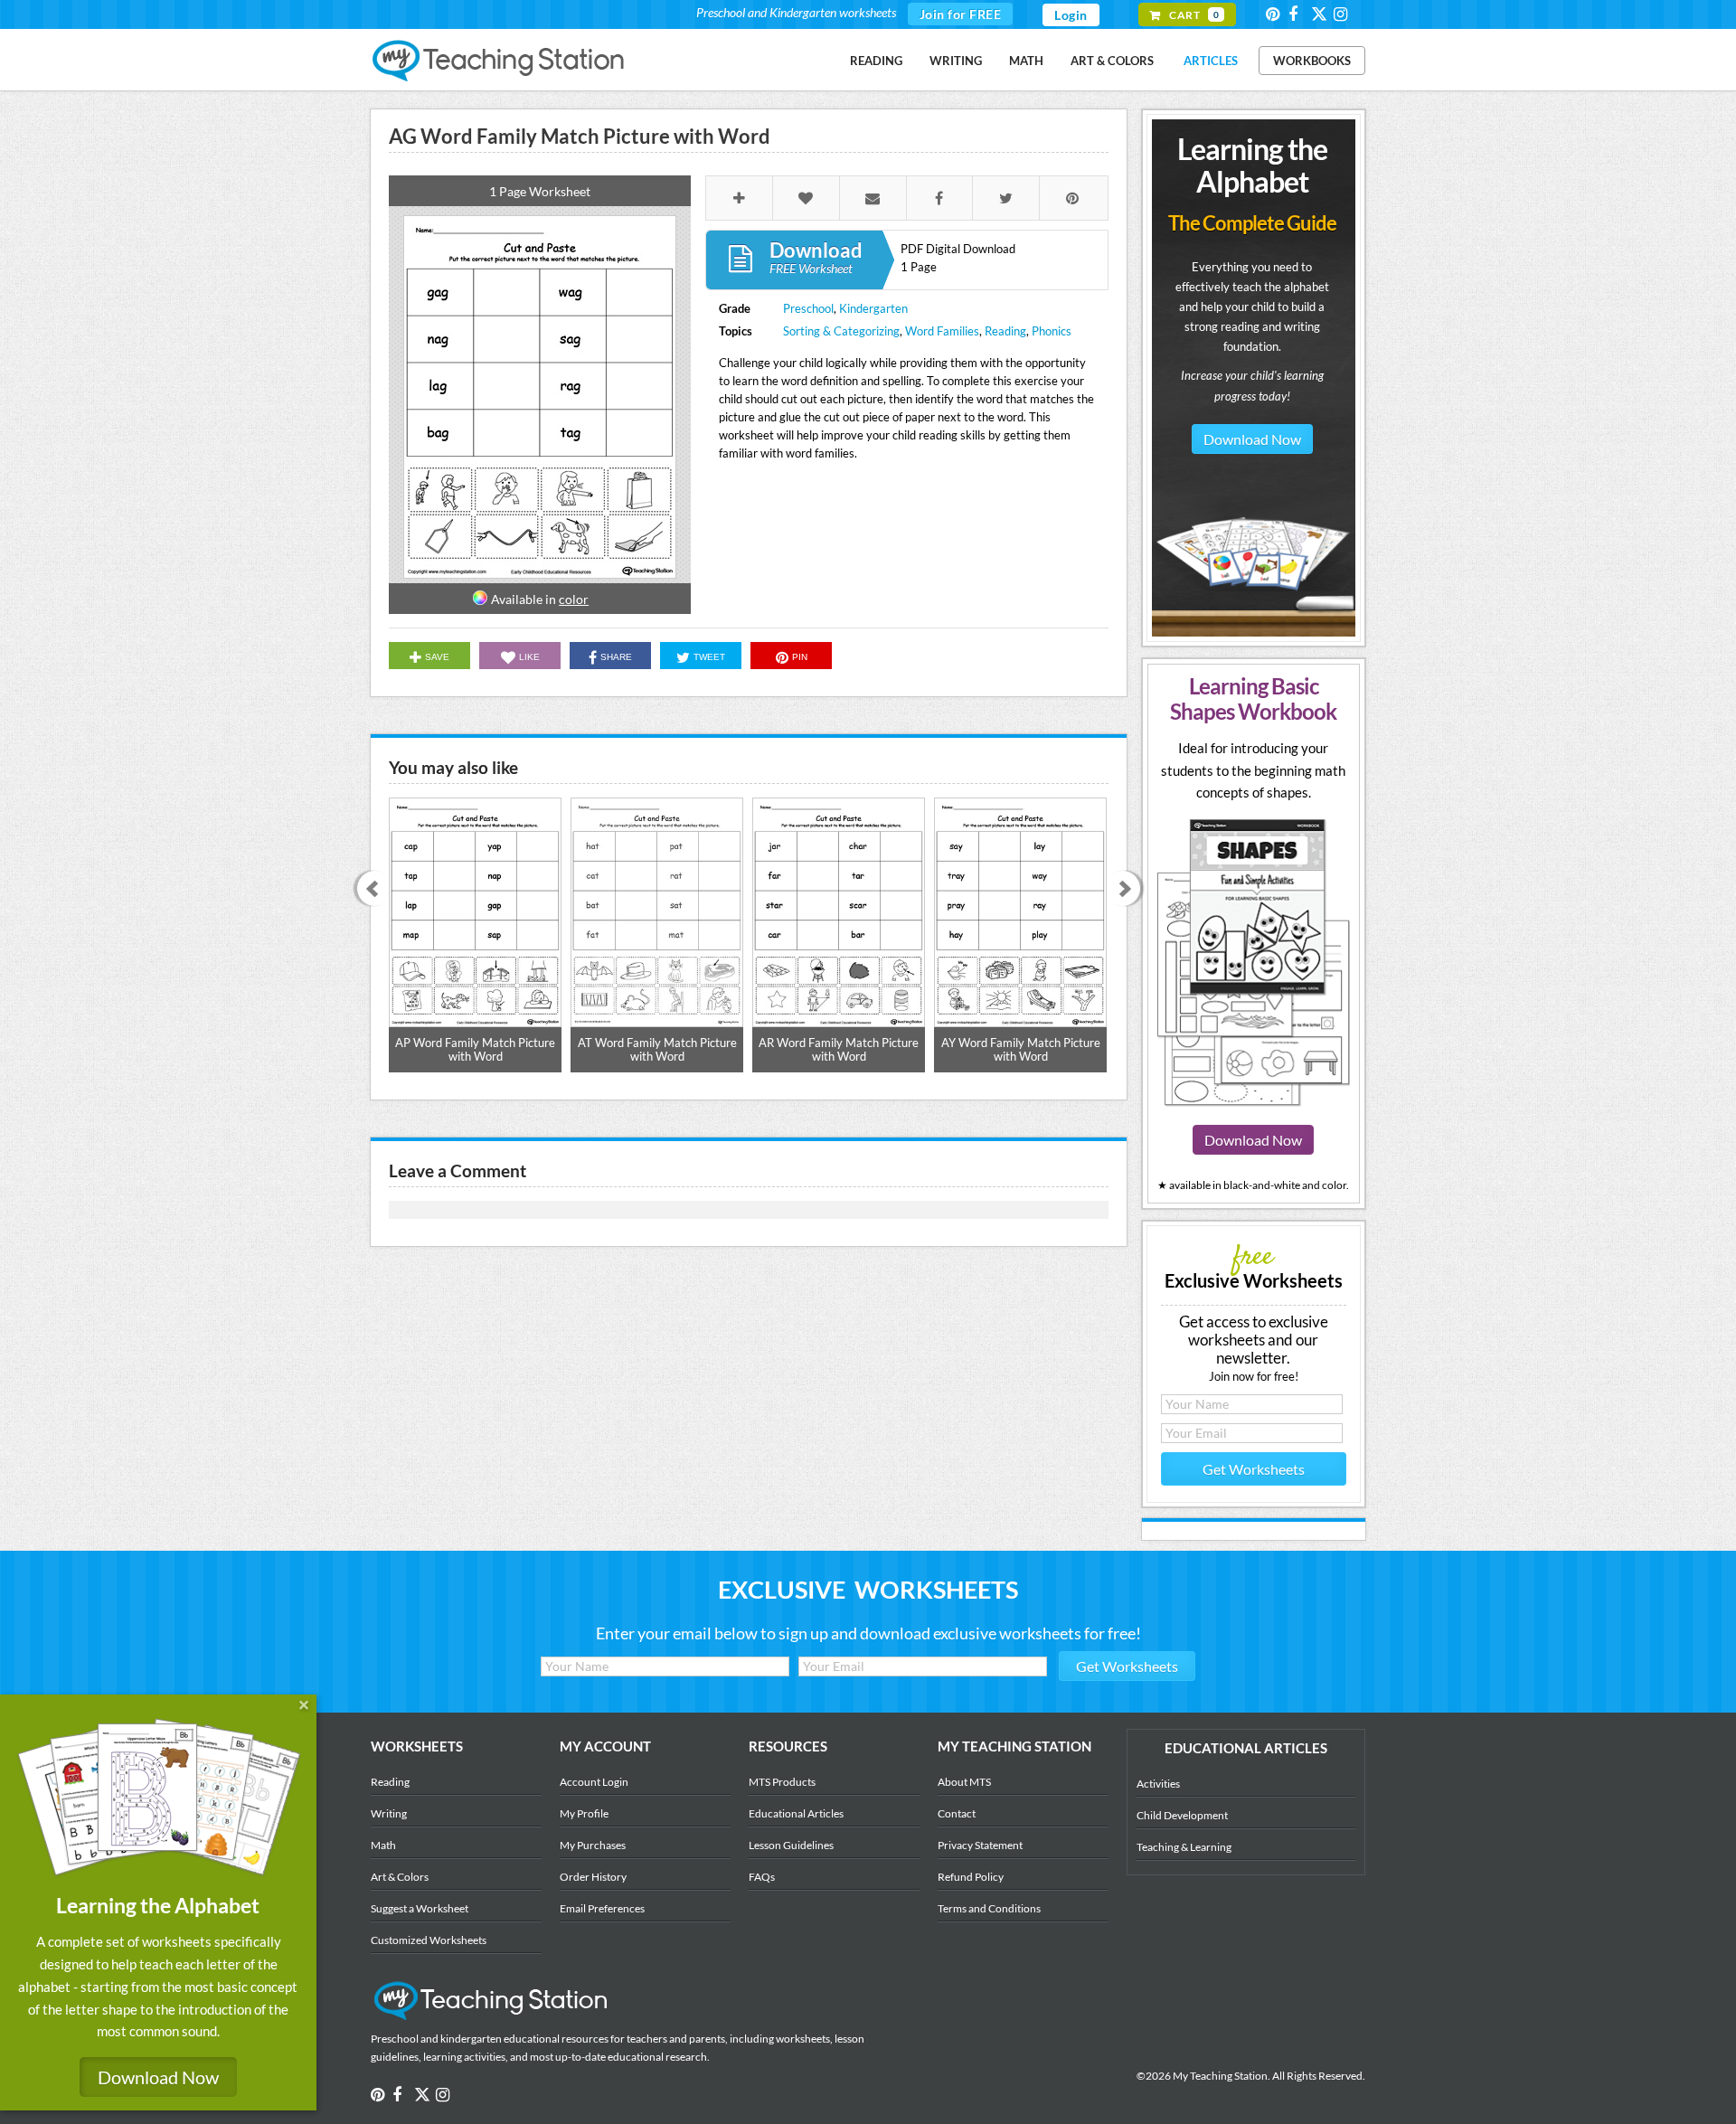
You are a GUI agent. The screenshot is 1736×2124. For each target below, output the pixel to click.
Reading (876, 61)
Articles (1211, 61)
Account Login (594, 1782)
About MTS (964, 1782)
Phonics (1052, 331)
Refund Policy (971, 1877)
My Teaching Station (500, 61)
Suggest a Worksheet (420, 1908)
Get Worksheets (1254, 1469)
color (574, 599)
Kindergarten (873, 308)
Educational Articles (796, 1813)
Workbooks (1312, 61)
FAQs (762, 1877)
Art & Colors (1112, 61)
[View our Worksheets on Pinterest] (1276, 14)
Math (1026, 61)
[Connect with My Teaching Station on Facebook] (1298, 14)
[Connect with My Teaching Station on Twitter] (1321, 13)
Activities (1158, 1784)
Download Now (1252, 439)
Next (1129, 890)
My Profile (584, 1813)
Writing (956, 61)
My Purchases (593, 1845)
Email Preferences (602, 1908)
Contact (957, 1813)
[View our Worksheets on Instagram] (1344, 14)
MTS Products (782, 1782)
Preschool (808, 308)
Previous (368, 890)
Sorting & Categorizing (841, 331)
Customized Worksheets (429, 1940)
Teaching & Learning (1184, 1847)
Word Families (942, 331)
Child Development (1182, 1815)
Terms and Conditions (989, 1908)
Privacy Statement (980, 1845)
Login (1071, 15)
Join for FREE (961, 14)
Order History (593, 1877)
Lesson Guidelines (791, 1845)
